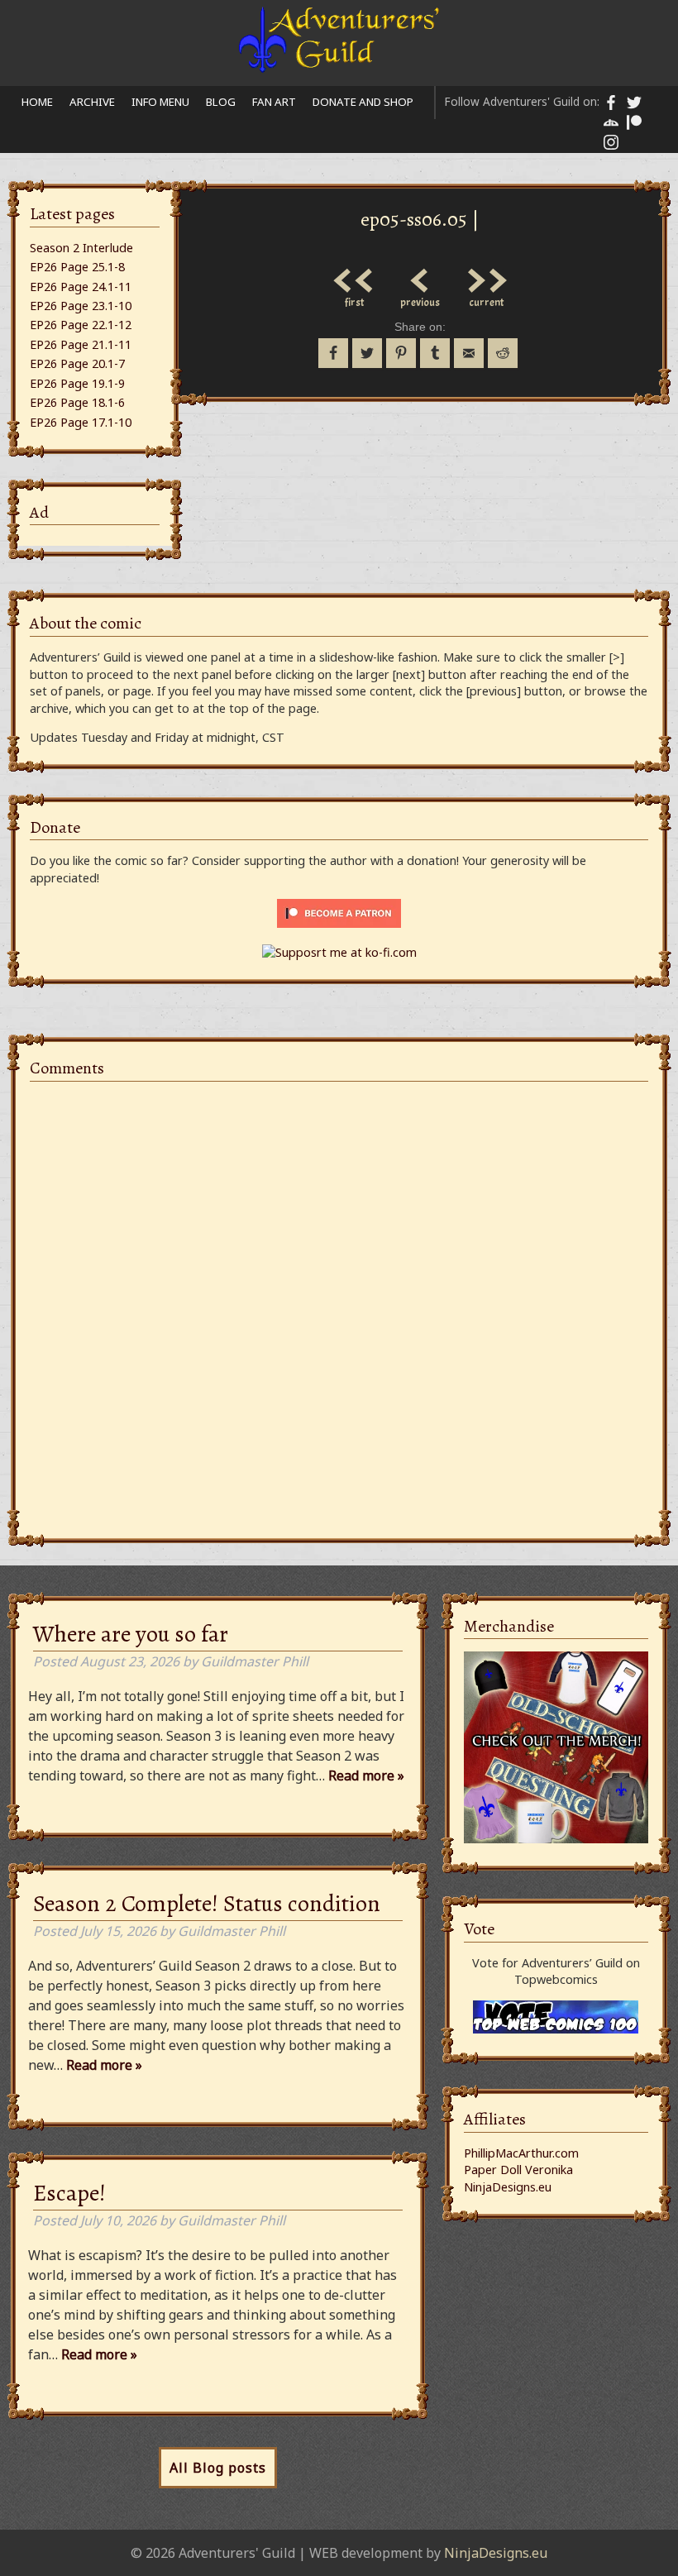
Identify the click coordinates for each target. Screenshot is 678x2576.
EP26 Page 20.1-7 (77, 363)
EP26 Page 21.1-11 (81, 344)
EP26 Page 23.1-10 (81, 306)
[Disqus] (339, 1301)
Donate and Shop (363, 102)
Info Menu (160, 102)
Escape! (69, 2193)
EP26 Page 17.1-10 (81, 422)
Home (37, 102)
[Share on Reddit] (503, 353)
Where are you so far (131, 1634)
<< (354, 276)
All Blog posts (218, 2468)
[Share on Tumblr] (435, 353)
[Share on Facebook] (333, 353)
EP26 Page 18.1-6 (77, 402)
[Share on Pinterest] (401, 353)
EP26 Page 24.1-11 (81, 287)
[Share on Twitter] (367, 353)
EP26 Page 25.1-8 (77, 267)
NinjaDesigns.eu (508, 2187)
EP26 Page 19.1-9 (77, 383)
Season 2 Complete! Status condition (207, 1904)
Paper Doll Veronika (518, 2170)
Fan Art (274, 102)
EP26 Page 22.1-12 (81, 325)
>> (486, 276)
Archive (92, 102)
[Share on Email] (469, 353)
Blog (221, 102)
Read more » (366, 1775)
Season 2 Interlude (81, 248)
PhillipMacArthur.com (521, 2153)
